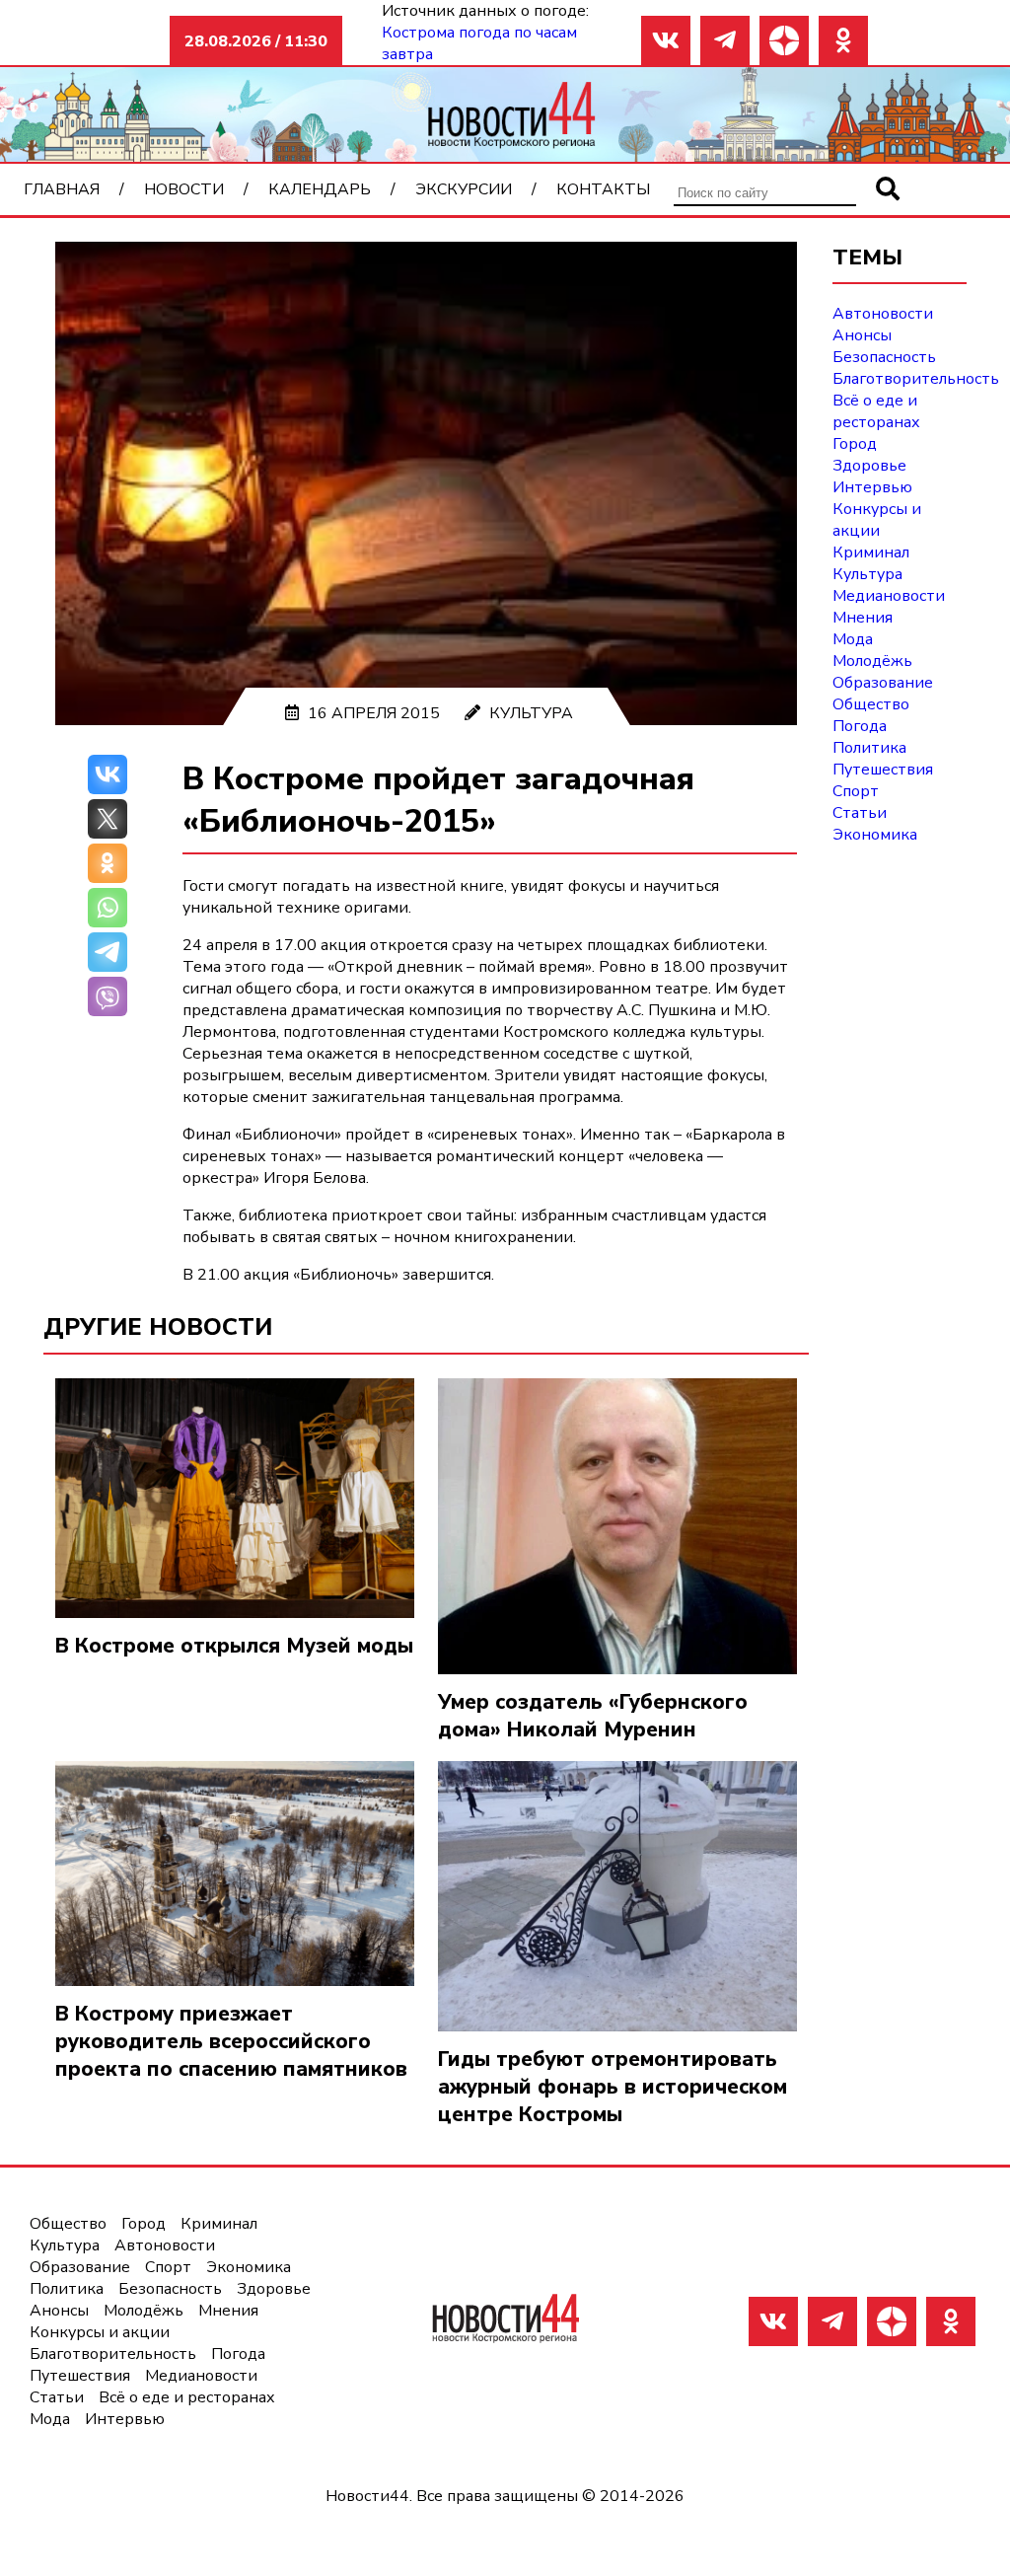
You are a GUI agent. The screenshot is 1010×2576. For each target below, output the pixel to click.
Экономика (875, 835)
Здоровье (869, 466)
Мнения (863, 618)
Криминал (871, 552)
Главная (62, 189)
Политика (869, 748)
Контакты (603, 189)
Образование (883, 683)
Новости (184, 189)
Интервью (872, 487)
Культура (531, 713)
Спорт (856, 791)
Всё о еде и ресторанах (876, 411)
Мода (853, 639)
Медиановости (889, 596)
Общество (871, 704)
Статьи (860, 813)
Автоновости (883, 314)
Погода (860, 726)
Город (855, 444)
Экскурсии (464, 189)
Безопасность (884, 357)
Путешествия (883, 770)
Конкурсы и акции (877, 520)
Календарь (320, 189)
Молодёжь (872, 661)
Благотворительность (916, 379)
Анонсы (862, 335)
